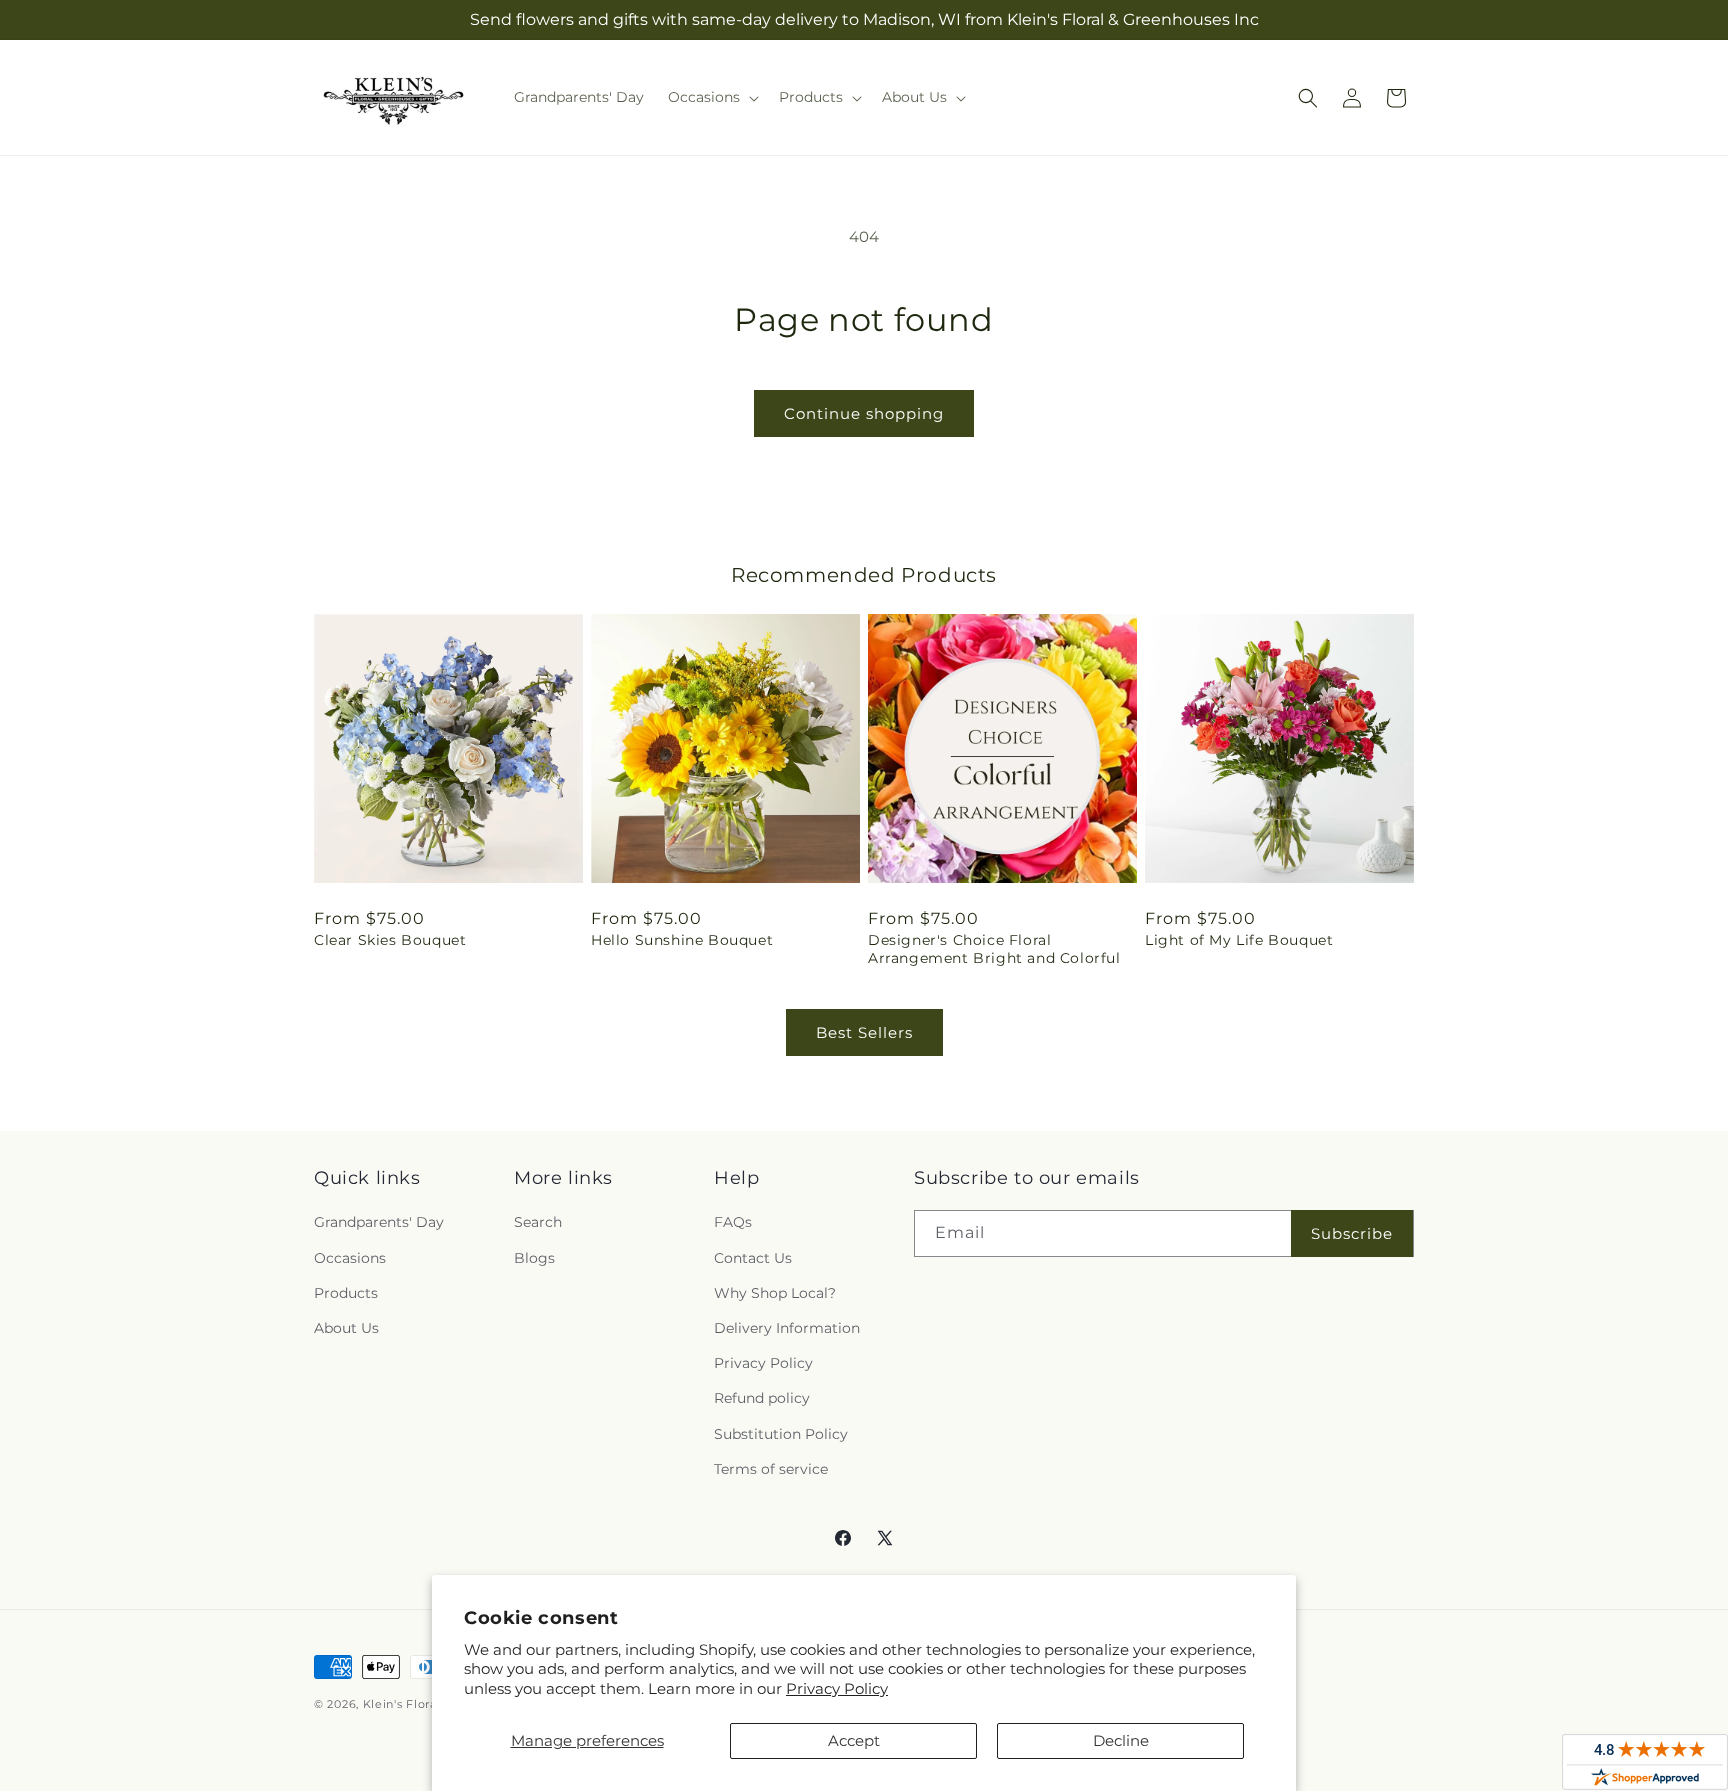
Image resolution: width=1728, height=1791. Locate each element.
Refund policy (762, 1398)
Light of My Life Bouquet (1239, 940)
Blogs (534, 1258)
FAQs (733, 1222)
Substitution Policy (781, 1434)
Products (346, 1293)
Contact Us (753, 1258)
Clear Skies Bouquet (390, 940)
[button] (711, 97)
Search (538, 1222)
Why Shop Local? (775, 1293)
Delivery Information (787, 1328)
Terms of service (771, 1469)
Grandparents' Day (379, 1222)
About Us (346, 1328)
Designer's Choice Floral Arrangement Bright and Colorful (994, 949)
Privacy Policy (837, 1688)
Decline (1121, 1740)
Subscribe (1352, 1233)
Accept (854, 1740)
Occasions (350, 1258)
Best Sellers (864, 1032)
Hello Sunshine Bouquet (682, 940)
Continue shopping (864, 413)
